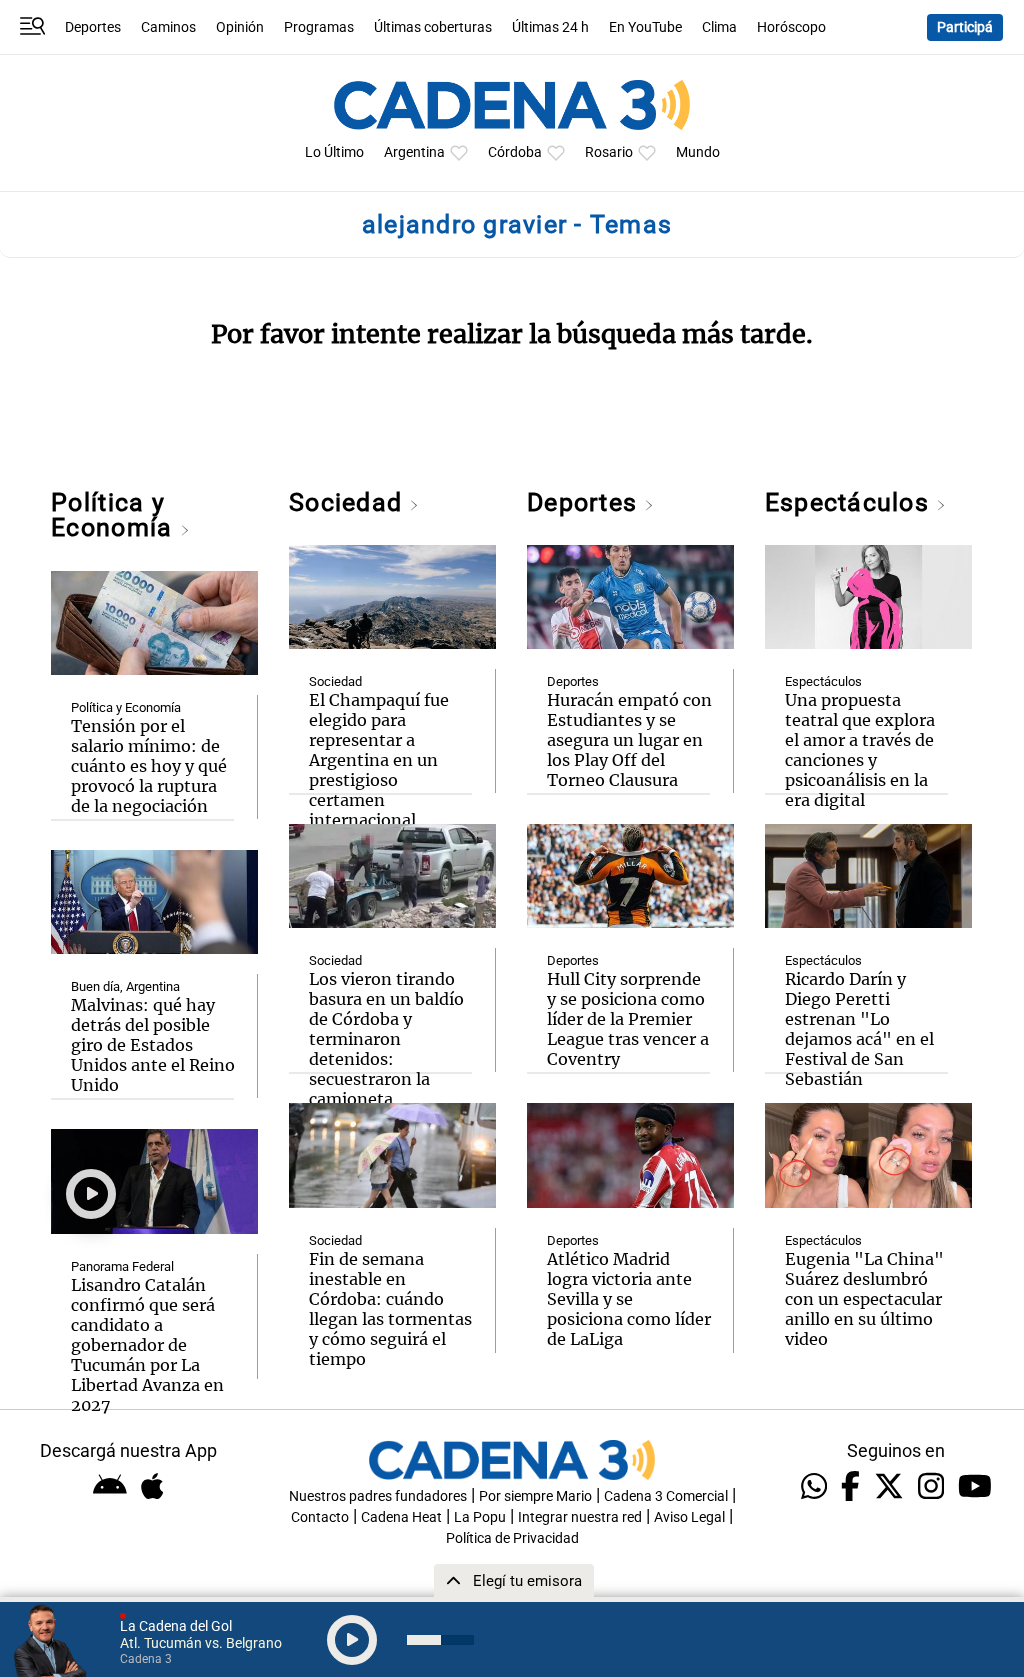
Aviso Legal (689, 1517)
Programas (319, 27)
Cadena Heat (401, 1517)
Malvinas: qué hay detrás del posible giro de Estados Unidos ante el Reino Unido (153, 1045)
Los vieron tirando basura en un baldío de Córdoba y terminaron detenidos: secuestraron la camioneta (386, 1039)
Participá (965, 27)
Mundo (698, 152)
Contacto (320, 1517)
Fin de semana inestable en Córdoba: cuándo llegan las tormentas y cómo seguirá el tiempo (390, 1309)
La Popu (480, 1517)
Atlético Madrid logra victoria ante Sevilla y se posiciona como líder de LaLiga (629, 1299)
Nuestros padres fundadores (378, 1496)
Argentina (414, 152)
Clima (719, 27)
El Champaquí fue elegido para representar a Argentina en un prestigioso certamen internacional (379, 760)
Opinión (240, 27)
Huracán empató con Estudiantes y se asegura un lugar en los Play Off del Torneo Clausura (629, 740)
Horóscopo (791, 27)
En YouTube (645, 27)
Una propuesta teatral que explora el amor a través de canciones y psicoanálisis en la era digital (860, 750)
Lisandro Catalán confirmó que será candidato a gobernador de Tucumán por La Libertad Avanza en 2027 (147, 1345)
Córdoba (515, 152)
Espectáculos (850, 502)
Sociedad (349, 502)
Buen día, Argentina (125, 986)
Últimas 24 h (550, 27)
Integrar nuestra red (580, 1517)
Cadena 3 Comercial (666, 1496)
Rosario (609, 152)
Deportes (93, 27)
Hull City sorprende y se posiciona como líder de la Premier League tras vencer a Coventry (628, 1019)
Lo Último (334, 152)
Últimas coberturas (433, 27)
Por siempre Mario (535, 1496)
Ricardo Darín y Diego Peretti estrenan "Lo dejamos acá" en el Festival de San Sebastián (859, 1029)
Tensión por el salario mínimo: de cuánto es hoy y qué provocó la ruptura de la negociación (149, 766)
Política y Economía (115, 515)
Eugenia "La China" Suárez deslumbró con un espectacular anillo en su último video (864, 1299)
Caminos (168, 27)
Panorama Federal (122, 1266)
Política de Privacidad (512, 1538)
